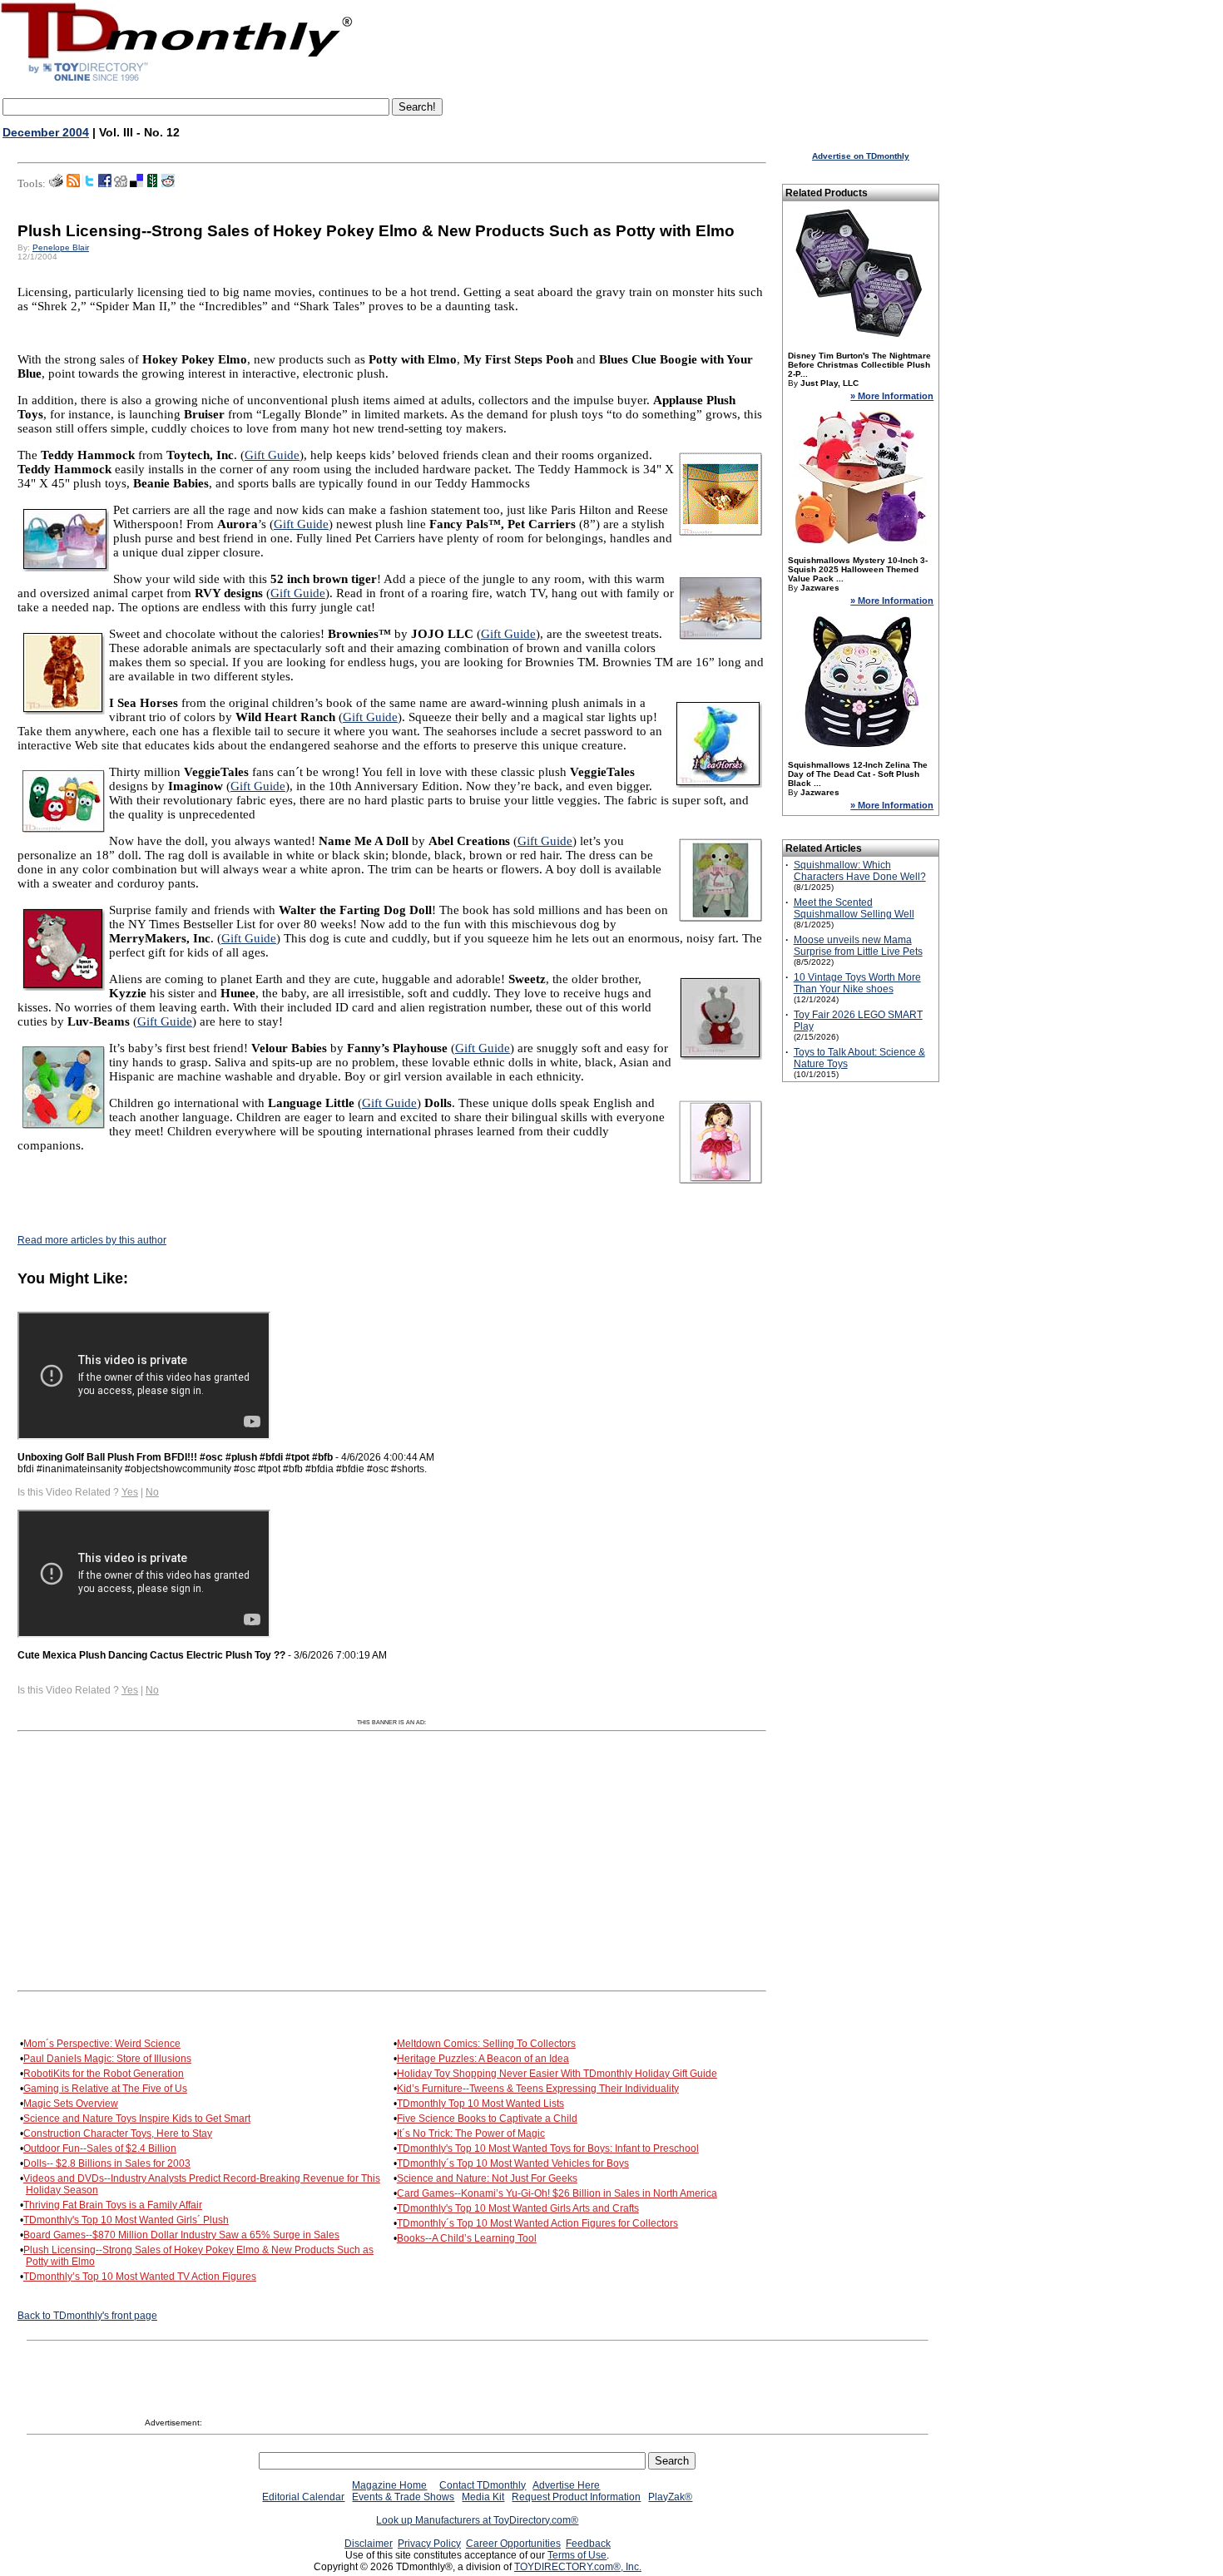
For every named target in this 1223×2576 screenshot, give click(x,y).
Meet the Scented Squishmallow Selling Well (854, 908)
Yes (130, 1492)
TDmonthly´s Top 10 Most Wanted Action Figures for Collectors (537, 2223)
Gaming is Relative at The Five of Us (105, 2089)
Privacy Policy (429, 2544)
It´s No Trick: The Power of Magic (471, 2133)
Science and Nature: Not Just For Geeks (487, 2178)
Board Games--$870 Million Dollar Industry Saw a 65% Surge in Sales (181, 2235)
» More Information (892, 396)
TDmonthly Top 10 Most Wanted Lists (480, 2104)
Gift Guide (272, 455)
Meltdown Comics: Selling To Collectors (486, 2044)
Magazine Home (389, 2485)
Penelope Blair (61, 247)
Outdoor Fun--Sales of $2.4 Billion (100, 2148)
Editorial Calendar (303, 2497)
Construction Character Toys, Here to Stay (118, 2133)
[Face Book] (105, 184)
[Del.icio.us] (136, 184)
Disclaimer (369, 2544)
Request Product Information (576, 2497)
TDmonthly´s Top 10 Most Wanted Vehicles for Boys (513, 2163)
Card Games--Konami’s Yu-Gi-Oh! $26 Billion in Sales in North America (557, 2193)
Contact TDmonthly (483, 2485)
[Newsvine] (152, 184)
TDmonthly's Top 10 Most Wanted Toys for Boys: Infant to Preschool (548, 2148)
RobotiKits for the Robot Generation (104, 2074)
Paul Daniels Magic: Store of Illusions (107, 2059)
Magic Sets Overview (71, 2104)
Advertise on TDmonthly (861, 156)
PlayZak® (670, 2497)
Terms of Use (577, 2555)
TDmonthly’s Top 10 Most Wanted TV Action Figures (140, 2277)
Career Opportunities (513, 2544)
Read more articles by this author (92, 1240)
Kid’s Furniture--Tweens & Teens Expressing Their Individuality (538, 2089)
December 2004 (46, 132)
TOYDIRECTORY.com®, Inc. (578, 2567)
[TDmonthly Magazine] (177, 81)
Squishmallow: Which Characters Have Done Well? (860, 871)
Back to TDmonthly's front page (87, 2316)
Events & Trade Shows (403, 2497)
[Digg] (121, 184)
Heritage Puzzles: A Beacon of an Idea (483, 2059)
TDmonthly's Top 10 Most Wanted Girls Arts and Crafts (518, 2208)
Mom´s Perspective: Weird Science (102, 2044)
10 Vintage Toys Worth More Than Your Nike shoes (857, 983)
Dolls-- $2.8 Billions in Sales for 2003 (107, 2163)
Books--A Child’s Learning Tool (467, 2238)
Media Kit (483, 2497)
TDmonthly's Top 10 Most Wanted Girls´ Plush (126, 2220)
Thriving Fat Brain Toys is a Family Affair (113, 2205)
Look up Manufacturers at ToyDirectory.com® (477, 2520)
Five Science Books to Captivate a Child (487, 2119)
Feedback (588, 2544)
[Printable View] (56, 184)
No (152, 1492)
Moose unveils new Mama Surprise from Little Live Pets (858, 946)
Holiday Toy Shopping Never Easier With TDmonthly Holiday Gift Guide (557, 2074)
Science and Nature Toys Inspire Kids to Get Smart (137, 2119)
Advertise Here (566, 2485)
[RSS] (73, 184)
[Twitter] (89, 184)
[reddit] (168, 184)
